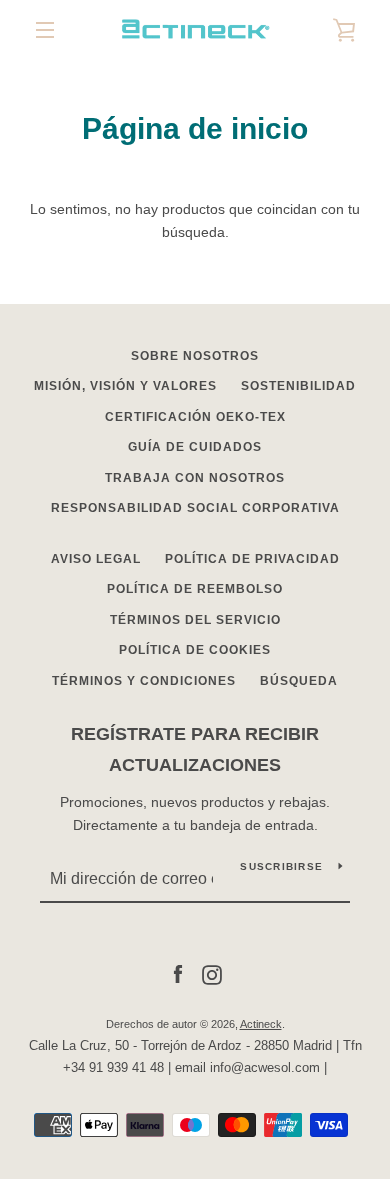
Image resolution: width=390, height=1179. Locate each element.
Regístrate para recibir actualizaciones (195, 749)
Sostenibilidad (298, 386)
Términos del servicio (195, 620)
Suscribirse (281, 866)
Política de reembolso (195, 589)
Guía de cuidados (195, 447)
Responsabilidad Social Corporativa (195, 508)
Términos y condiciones (144, 681)
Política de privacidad (252, 559)
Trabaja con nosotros (195, 478)
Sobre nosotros (195, 356)
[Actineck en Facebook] (178, 974)
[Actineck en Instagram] (212, 974)
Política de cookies (195, 650)
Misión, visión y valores (125, 386)
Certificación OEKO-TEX (195, 417)
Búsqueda (299, 681)
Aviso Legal (96, 559)
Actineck (261, 1024)
